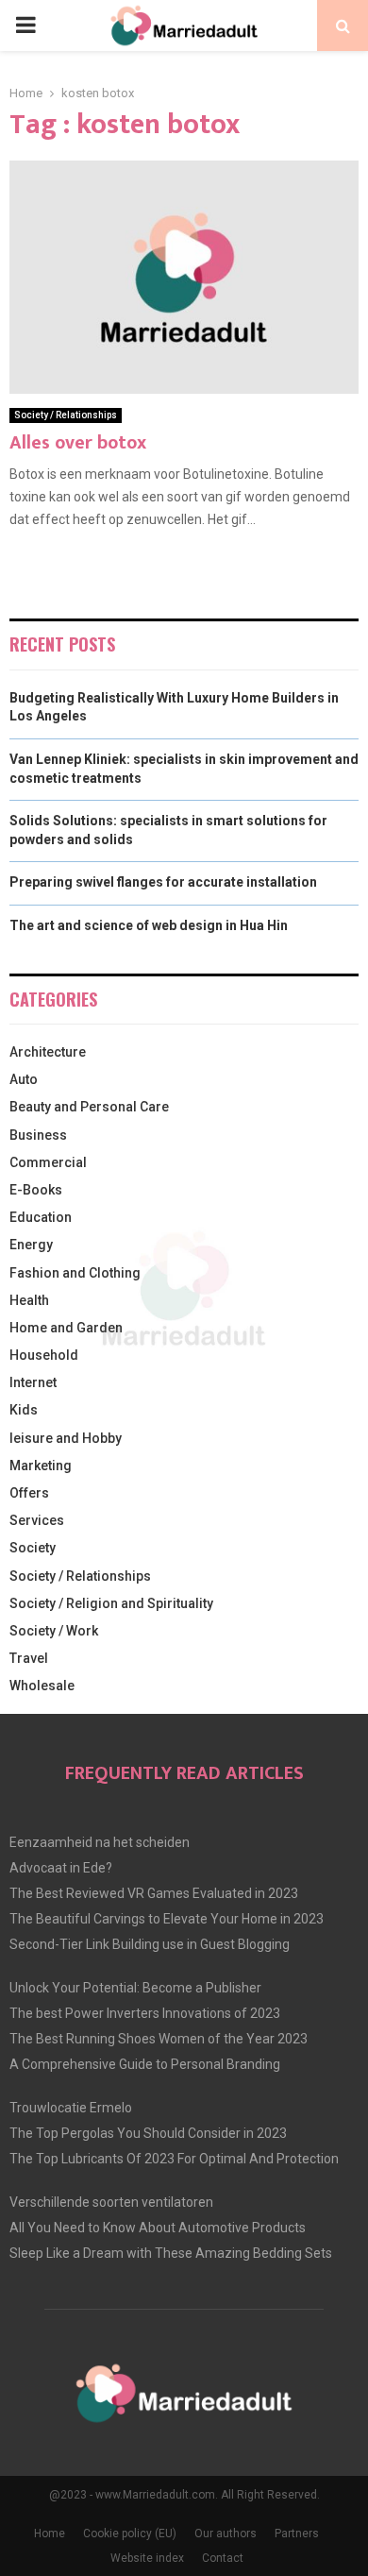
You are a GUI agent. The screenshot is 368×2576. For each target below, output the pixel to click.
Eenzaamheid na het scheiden (100, 1842)
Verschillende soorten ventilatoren (111, 2202)
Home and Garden (66, 1328)
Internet (33, 1382)
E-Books (36, 1190)
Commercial (48, 1162)
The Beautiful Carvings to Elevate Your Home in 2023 (167, 1919)
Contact (223, 2558)
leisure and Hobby (66, 1438)
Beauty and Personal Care (89, 1107)
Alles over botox (78, 443)
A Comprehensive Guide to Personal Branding (145, 2064)
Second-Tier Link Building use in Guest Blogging (150, 1944)
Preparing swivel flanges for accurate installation (163, 882)
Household (44, 1355)
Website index (147, 2558)
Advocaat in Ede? (61, 1868)
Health (29, 1300)
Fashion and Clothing (75, 1273)
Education (41, 1217)
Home (50, 2534)
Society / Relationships (66, 415)
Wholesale (42, 1686)
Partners (297, 2534)
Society (33, 1548)
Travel (29, 1658)
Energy (31, 1245)
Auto (24, 1079)
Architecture (48, 1052)
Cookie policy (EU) (130, 2534)
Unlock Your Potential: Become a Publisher (135, 1988)
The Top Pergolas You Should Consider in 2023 (148, 2133)
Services (37, 1520)
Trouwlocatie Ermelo (71, 2108)
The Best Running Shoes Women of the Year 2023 (159, 2039)
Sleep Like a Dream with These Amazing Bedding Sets (171, 2253)
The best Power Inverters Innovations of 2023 (145, 2013)
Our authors (226, 2534)
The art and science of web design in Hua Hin (149, 925)
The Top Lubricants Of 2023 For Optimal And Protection (174, 2159)
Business (38, 1135)
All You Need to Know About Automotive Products (158, 2228)
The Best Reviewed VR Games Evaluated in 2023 (154, 1893)
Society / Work (54, 1631)
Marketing (41, 1466)
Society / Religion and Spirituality (111, 1603)
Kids (24, 1410)
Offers (29, 1493)
